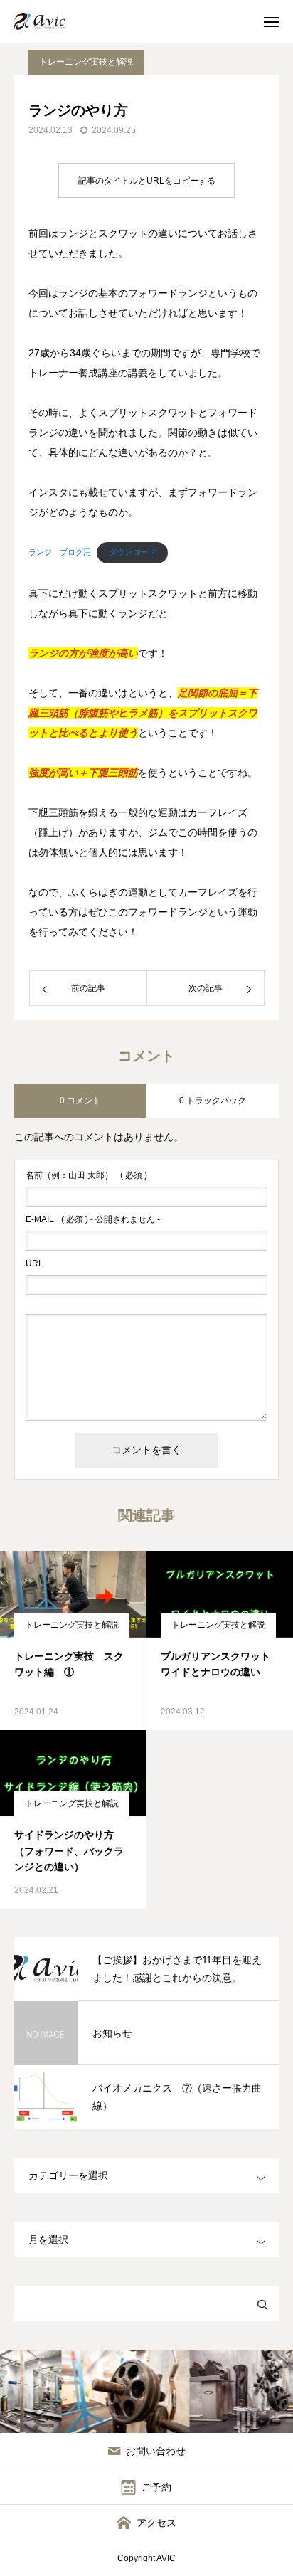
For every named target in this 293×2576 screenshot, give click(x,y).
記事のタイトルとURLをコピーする (147, 181)
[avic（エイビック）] (46, 21)
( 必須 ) (86, 1175)
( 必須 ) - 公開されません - (93, 1219)
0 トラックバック (213, 1101)
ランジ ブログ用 (60, 552)
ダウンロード (132, 552)
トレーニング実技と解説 (86, 62)
